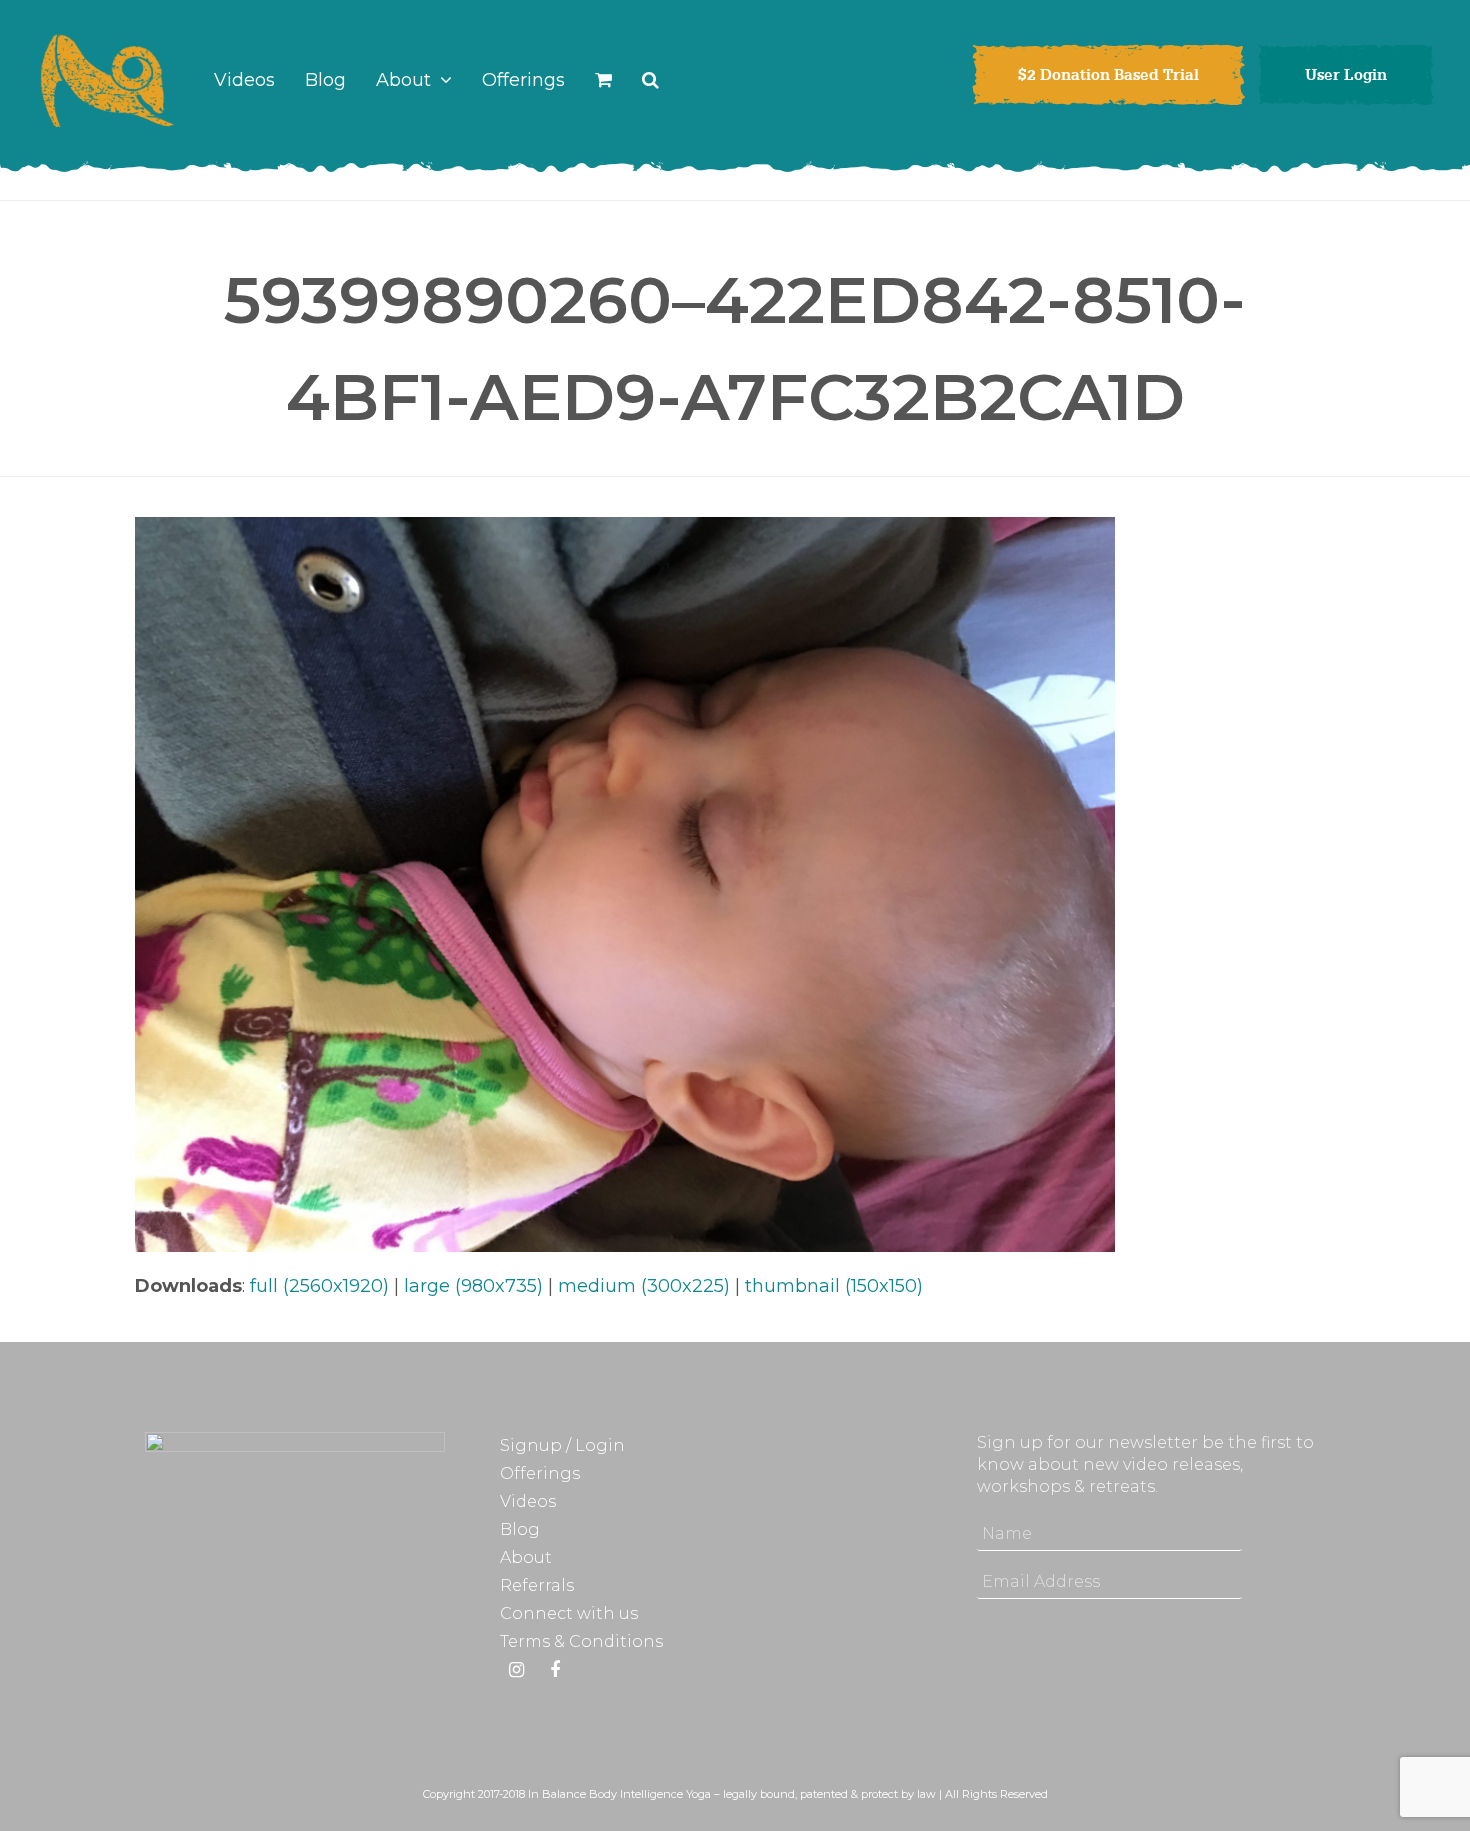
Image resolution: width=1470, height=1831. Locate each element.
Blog (520, 1529)
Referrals (537, 1585)
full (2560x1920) (319, 1286)
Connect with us (569, 1613)
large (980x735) (473, 1286)
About (526, 1557)
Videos (528, 1501)
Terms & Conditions (581, 1641)
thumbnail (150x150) (834, 1286)
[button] (603, 80)
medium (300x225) (644, 1286)
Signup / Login (562, 1445)
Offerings (540, 1473)
